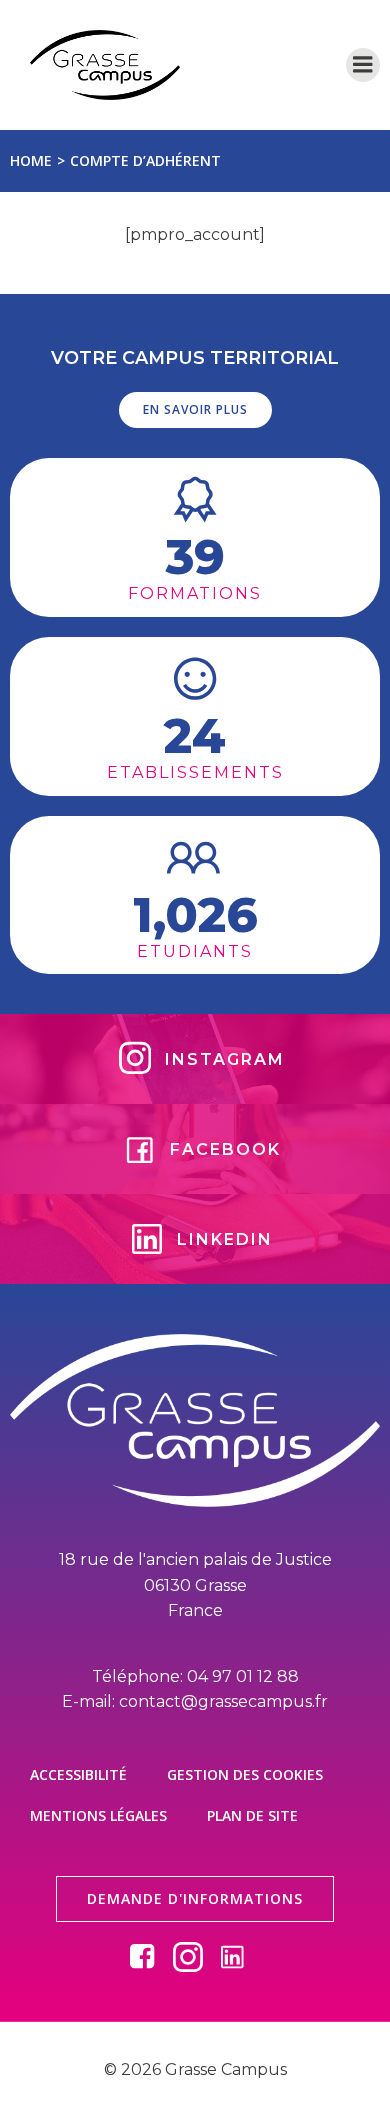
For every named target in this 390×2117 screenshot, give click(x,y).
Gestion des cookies (245, 1774)
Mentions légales (98, 1815)
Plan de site (252, 1815)
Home (31, 160)
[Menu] (363, 65)
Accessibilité (78, 1774)
